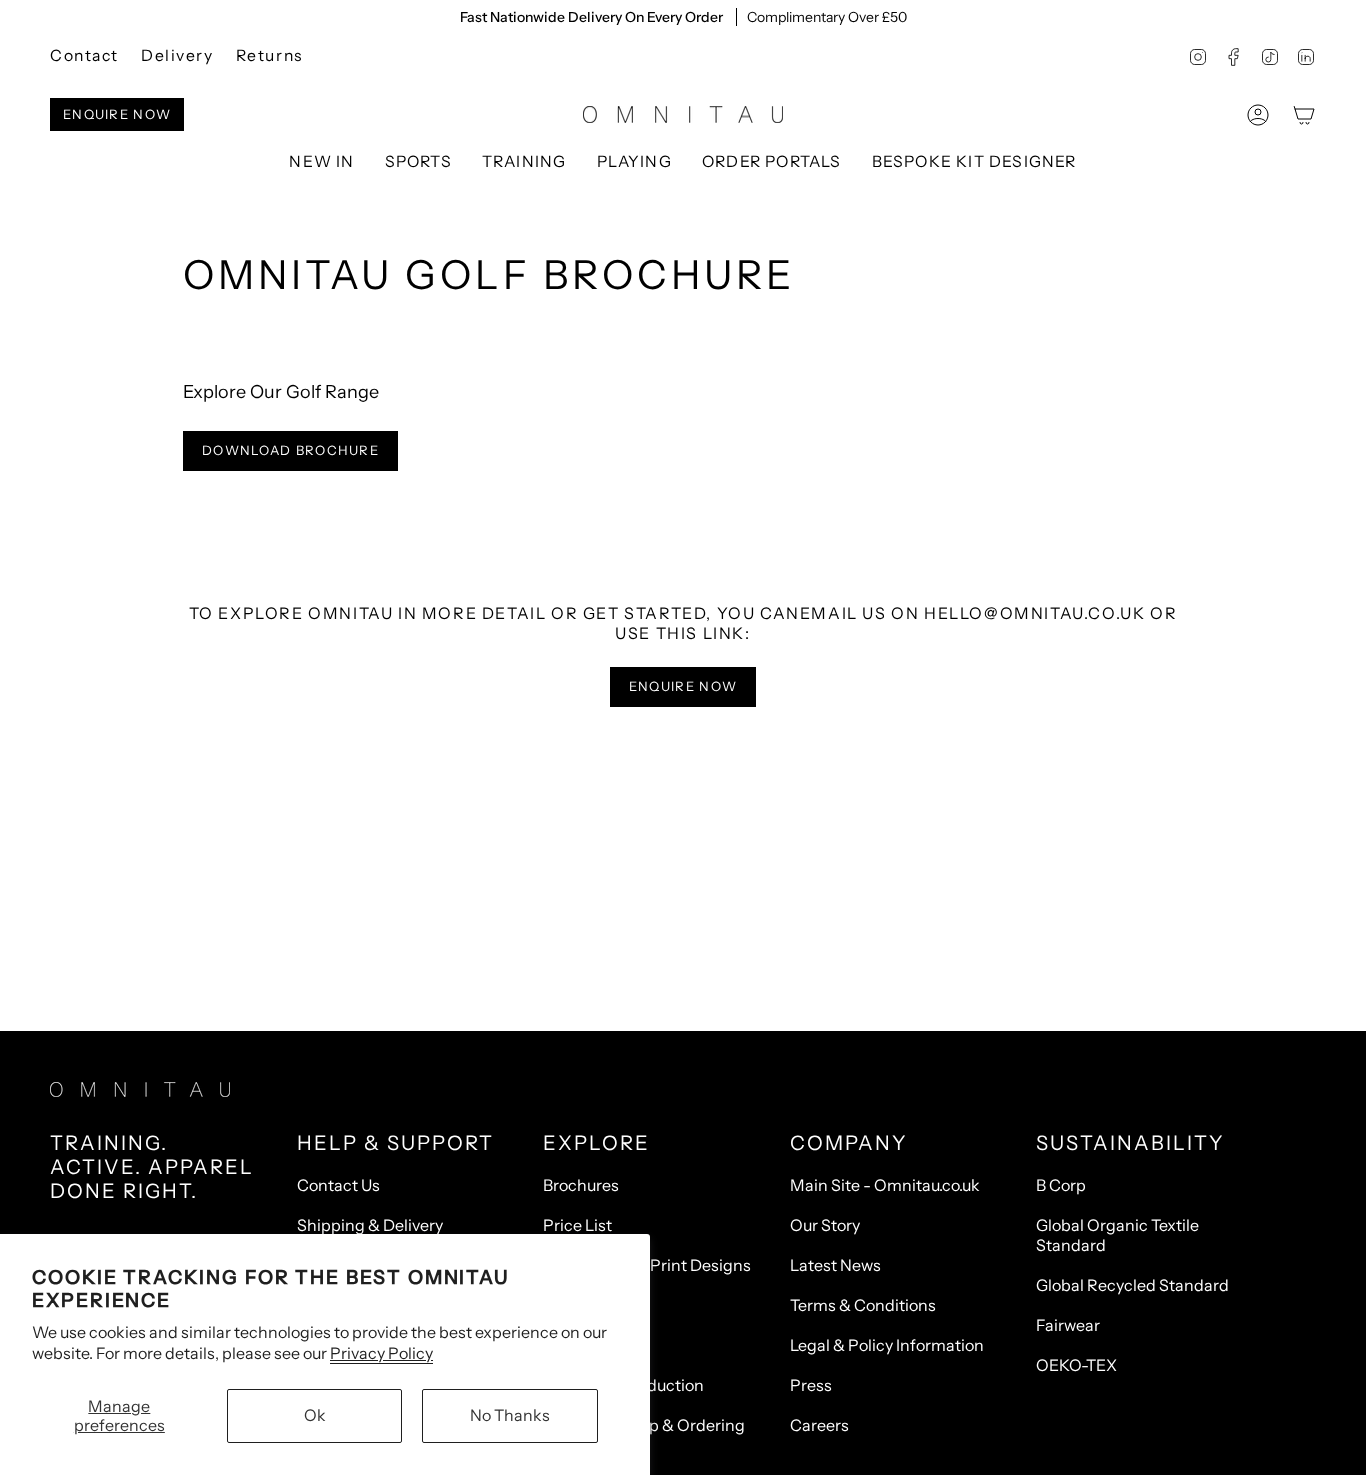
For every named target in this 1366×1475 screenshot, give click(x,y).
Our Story (825, 1225)
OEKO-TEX (1076, 1365)
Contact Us (338, 1185)
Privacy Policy (381, 1353)
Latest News (835, 1265)
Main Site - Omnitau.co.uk (885, 1185)
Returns (269, 55)
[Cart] (1304, 115)
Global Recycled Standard (1132, 1285)
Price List (577, 1225)
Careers (819, 1425)
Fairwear (1068, 1325)
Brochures (581, 1185)
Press (811, 1385)
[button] (418, 162)
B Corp (1061, 1185)
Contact (84, 55)
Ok (315, 1415)
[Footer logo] (140, 1089)
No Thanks (510, 1415)
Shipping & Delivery (370, 1225)
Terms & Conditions (863, 1305)
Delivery (177, 55)
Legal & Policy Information (887, 1345)
